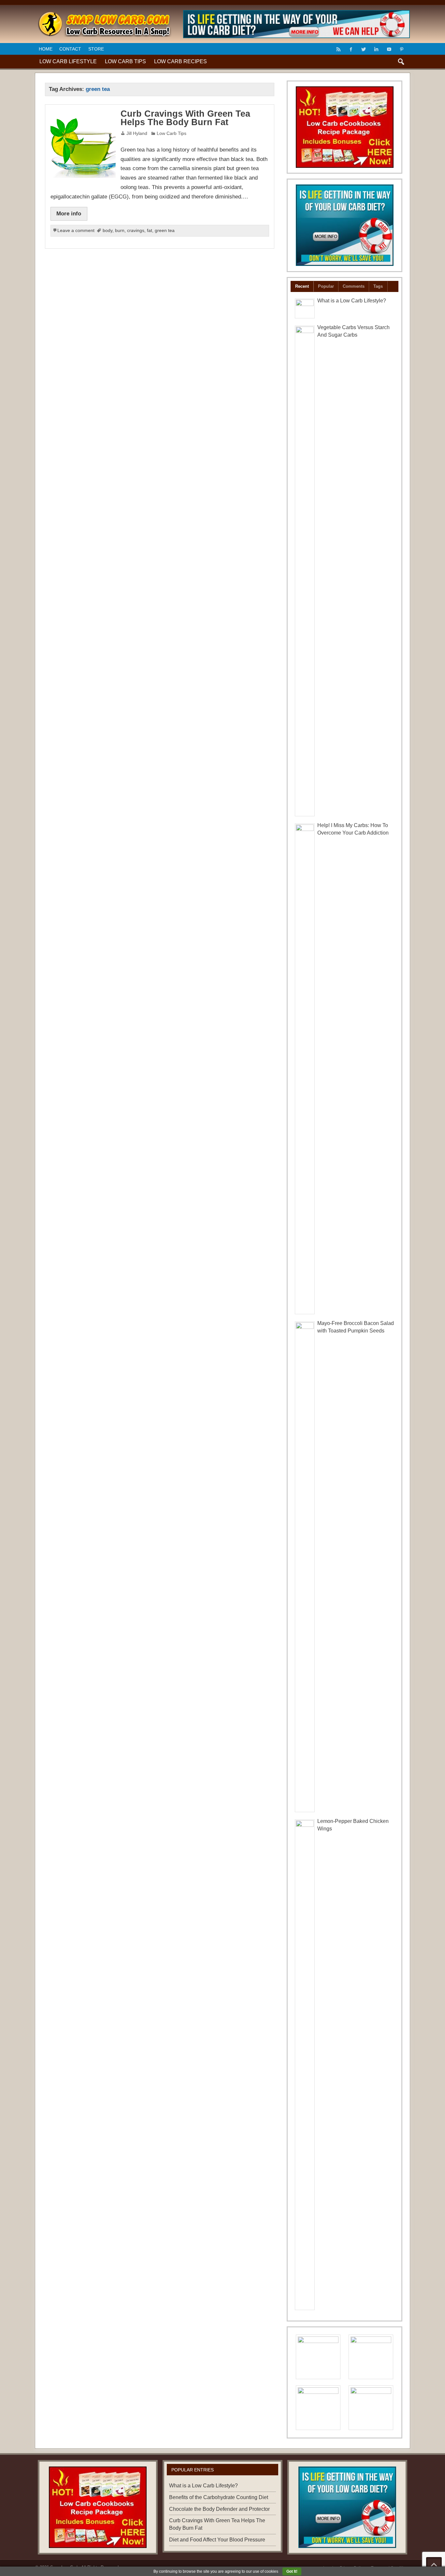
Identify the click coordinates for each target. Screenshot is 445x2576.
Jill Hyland (137, 133)
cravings (136, 231)
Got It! (292, 2571)
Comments (354, 286)
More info (69, 213)
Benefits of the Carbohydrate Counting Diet (219, 2497)
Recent (302, 286)
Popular (326, 286)
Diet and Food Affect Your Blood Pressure (217, 2540)
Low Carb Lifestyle (68, 61)
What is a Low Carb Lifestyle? (352, 301)
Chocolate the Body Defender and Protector (219, 2509)
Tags (378, 286)
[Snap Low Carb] (104, 14)
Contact (70, 49)
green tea (165, 231)
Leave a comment (76, 231)
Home (46, 49)
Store (96, 49)
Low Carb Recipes (180, 61)
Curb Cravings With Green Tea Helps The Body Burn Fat (185, 118)
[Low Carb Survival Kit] (345, 225)
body (108, 231)
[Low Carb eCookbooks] (345, 127)
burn (120, 231)
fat (150, 231)
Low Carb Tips (125, 61)
